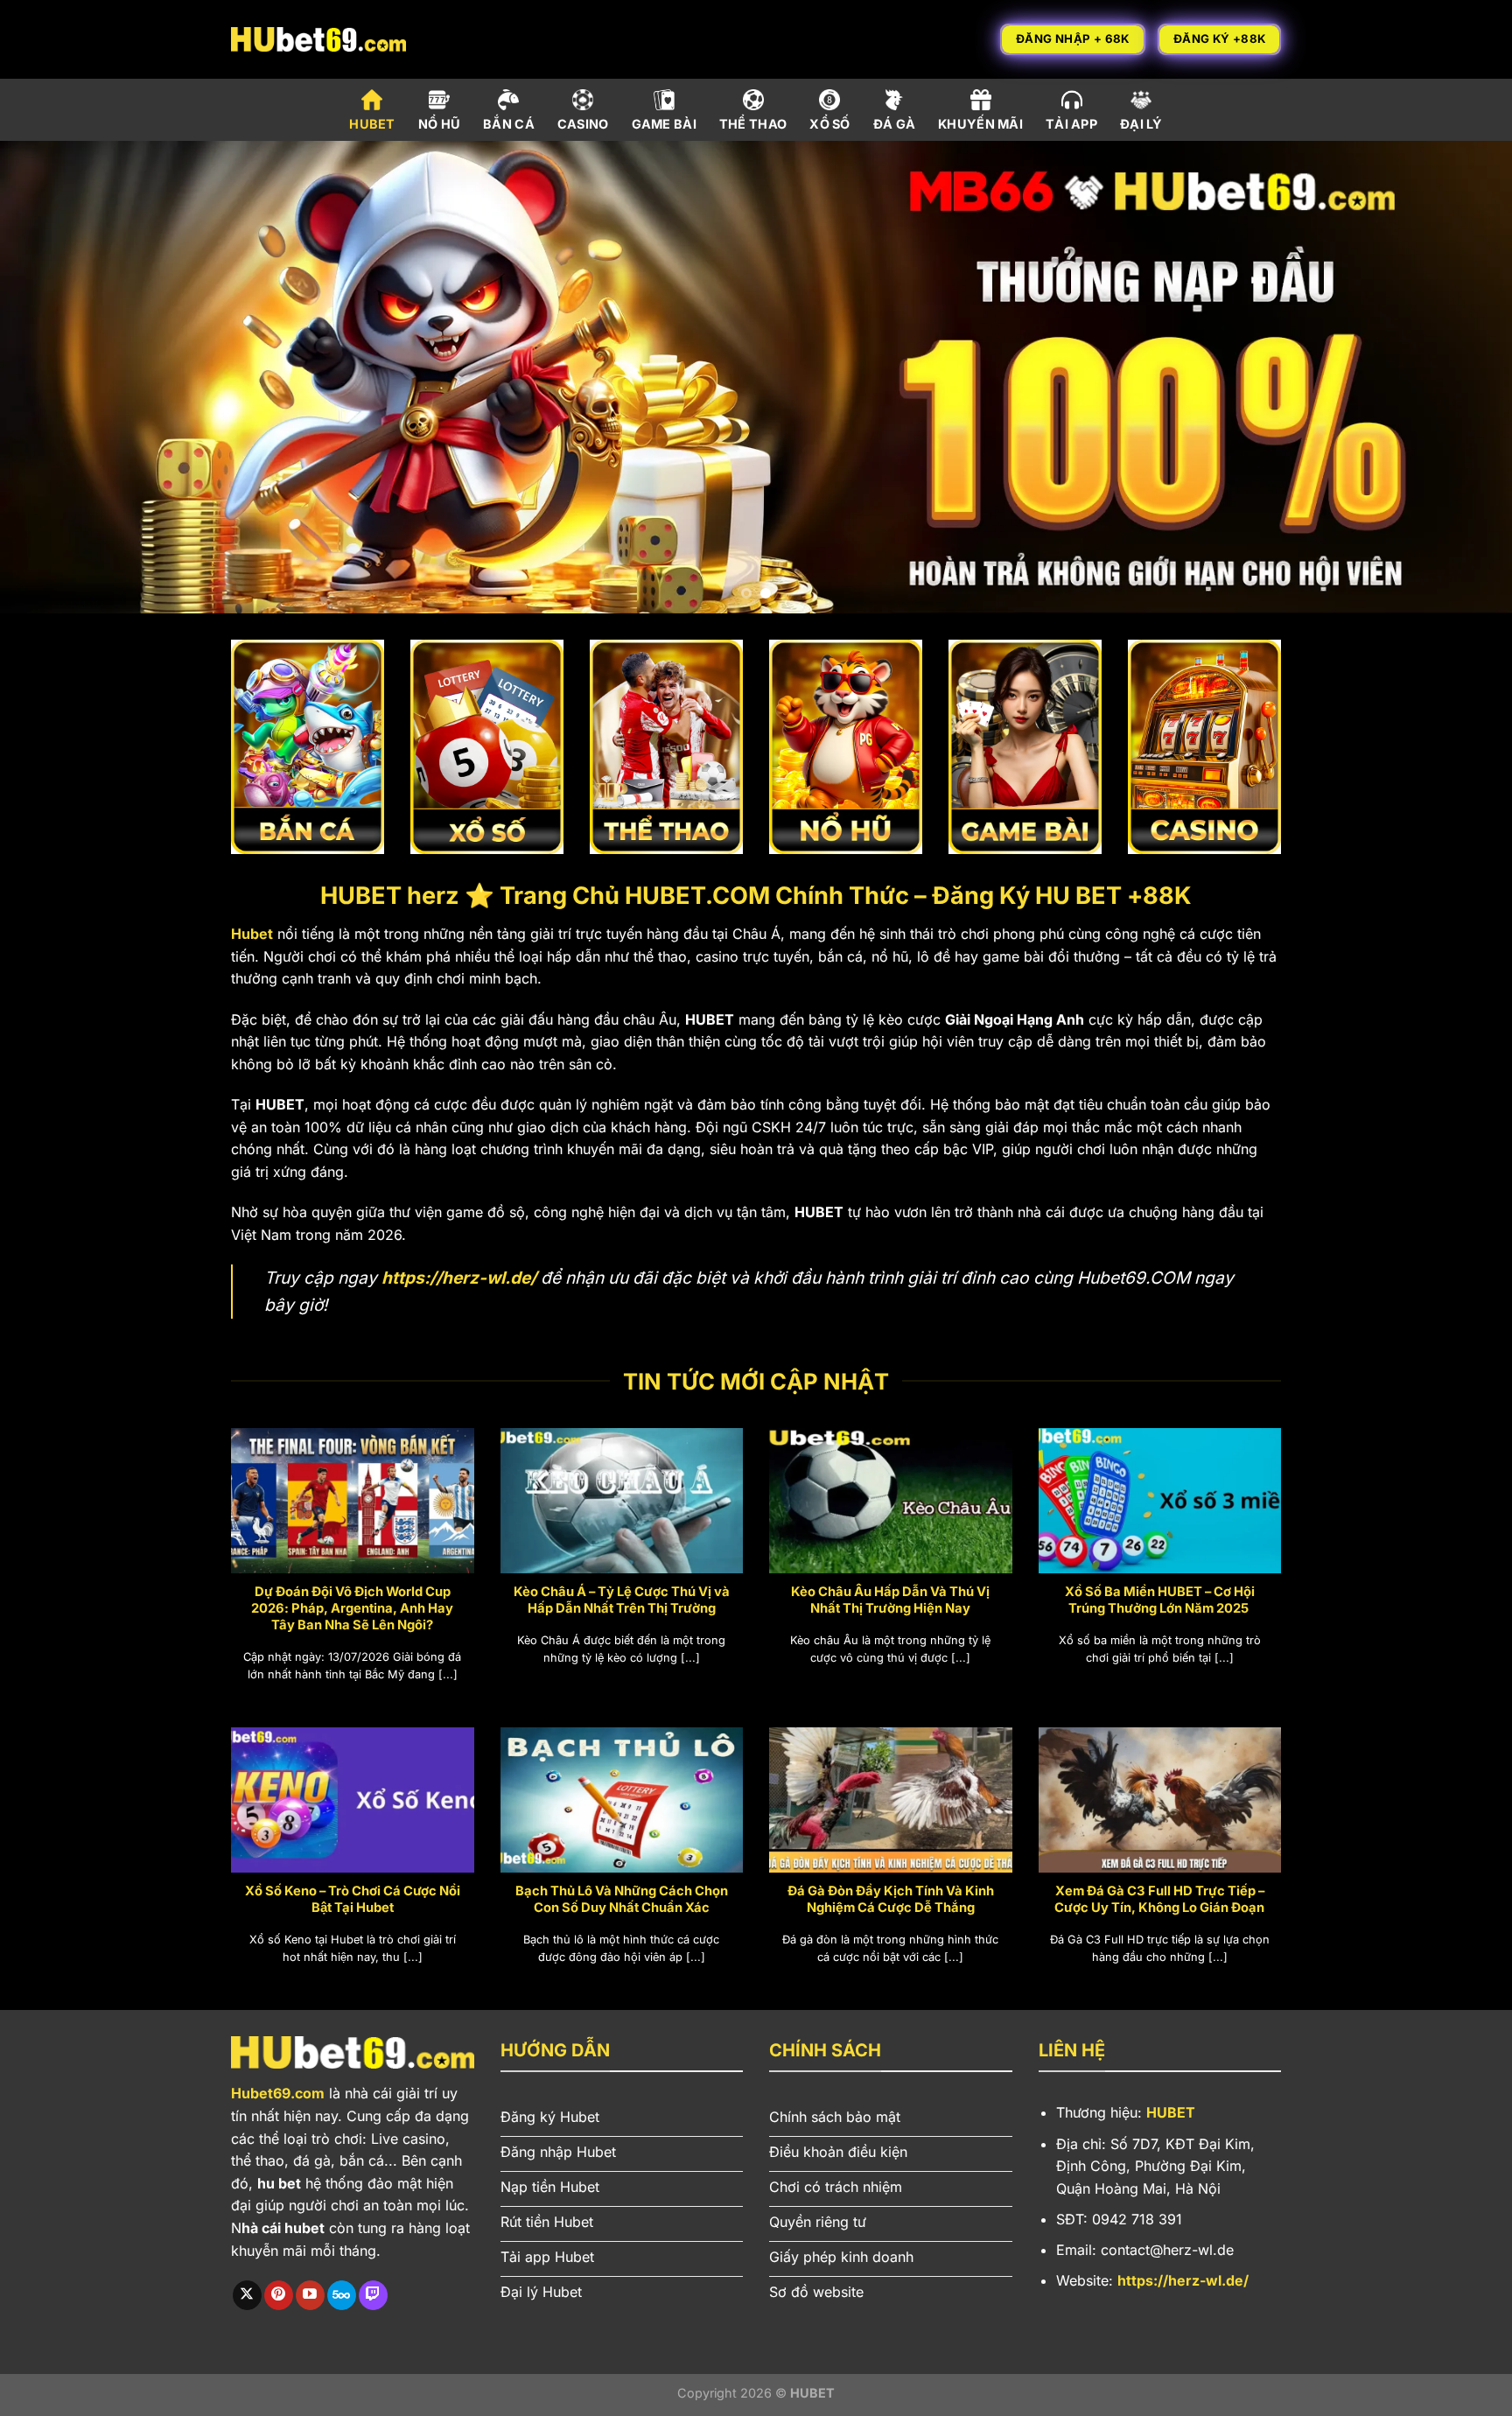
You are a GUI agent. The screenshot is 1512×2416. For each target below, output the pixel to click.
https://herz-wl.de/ (459, 1278)
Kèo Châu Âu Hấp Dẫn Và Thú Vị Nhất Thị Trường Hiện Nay (890, 1600)
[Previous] (52, 377)
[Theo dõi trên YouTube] (310, 2295)
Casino (583, 124)
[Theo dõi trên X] (247, 2295)
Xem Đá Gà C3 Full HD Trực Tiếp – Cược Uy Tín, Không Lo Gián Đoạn (1159, 1899)
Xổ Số (829, 124)
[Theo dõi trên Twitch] (373, 2295)
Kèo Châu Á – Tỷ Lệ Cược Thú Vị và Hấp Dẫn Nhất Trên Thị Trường (622, 1600)
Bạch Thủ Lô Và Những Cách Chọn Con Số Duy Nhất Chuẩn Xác (622, 1899)
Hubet (252, 934)
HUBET (1171, 2112)
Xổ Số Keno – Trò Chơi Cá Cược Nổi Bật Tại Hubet (353, 1899)
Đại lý (1141, 124)
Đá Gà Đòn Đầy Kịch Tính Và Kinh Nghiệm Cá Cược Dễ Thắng (891, 1899)
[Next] (1459, 377)
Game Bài (664, 124)
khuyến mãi (980, 124)
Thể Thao (753, 124)
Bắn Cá (509, 124)
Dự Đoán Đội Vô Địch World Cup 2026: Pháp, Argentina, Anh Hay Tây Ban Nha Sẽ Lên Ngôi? (352, 1608)
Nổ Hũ (439, 124)
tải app (1071, 124)
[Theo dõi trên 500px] (342, 2295)
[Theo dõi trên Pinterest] (279, 2295)
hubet (372, 124)
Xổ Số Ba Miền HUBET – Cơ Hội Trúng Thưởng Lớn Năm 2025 (1160, 1600)
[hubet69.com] (318, 39)
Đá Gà (894, 124)
